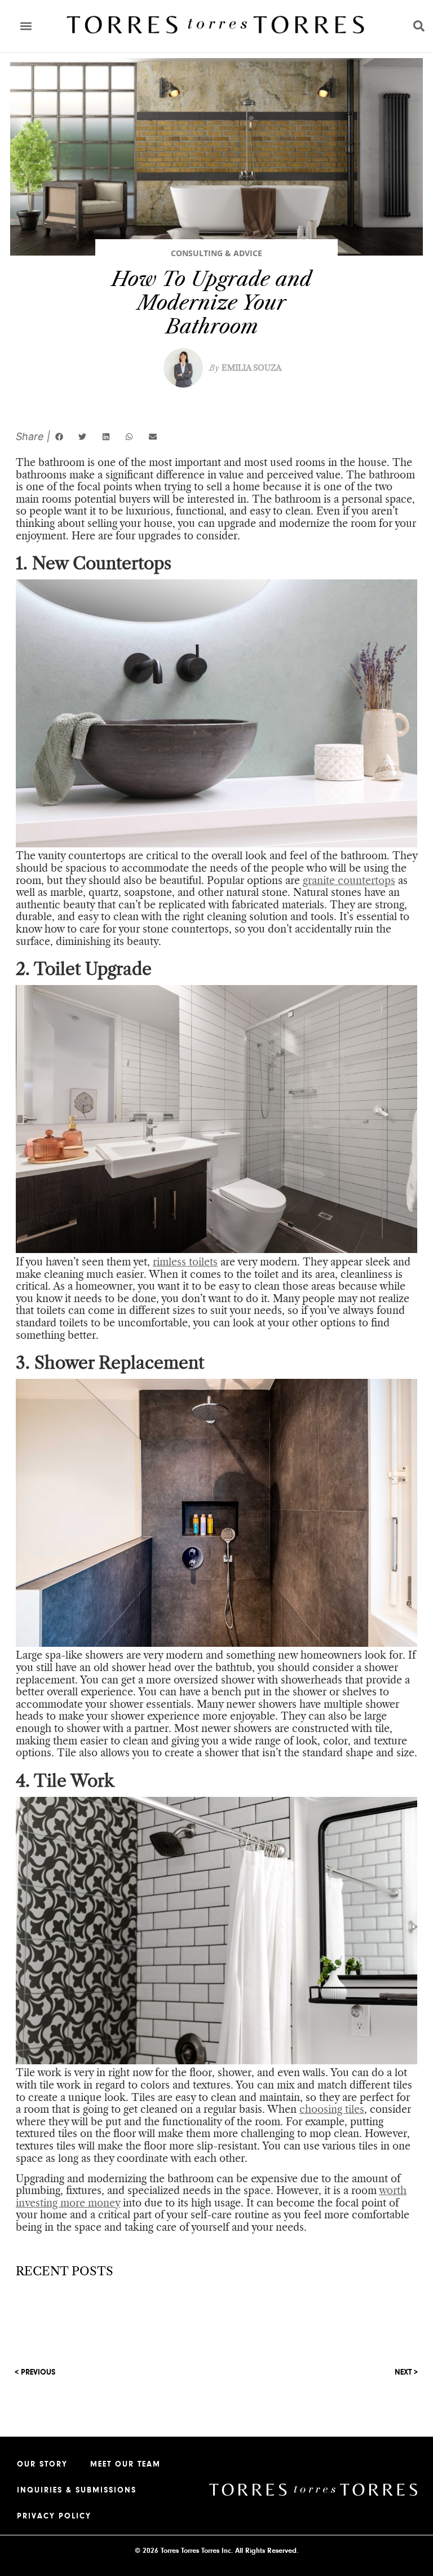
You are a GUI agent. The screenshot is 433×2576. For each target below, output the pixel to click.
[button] (26, 26)
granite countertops (349, 881)
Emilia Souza (245, 368)
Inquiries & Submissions (77, 2490)
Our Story (42, 2464)
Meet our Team (125, 2464)
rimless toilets (185, 1262)
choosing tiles (332, 2109)
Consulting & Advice (216, 253)
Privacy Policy (54, 2516)
